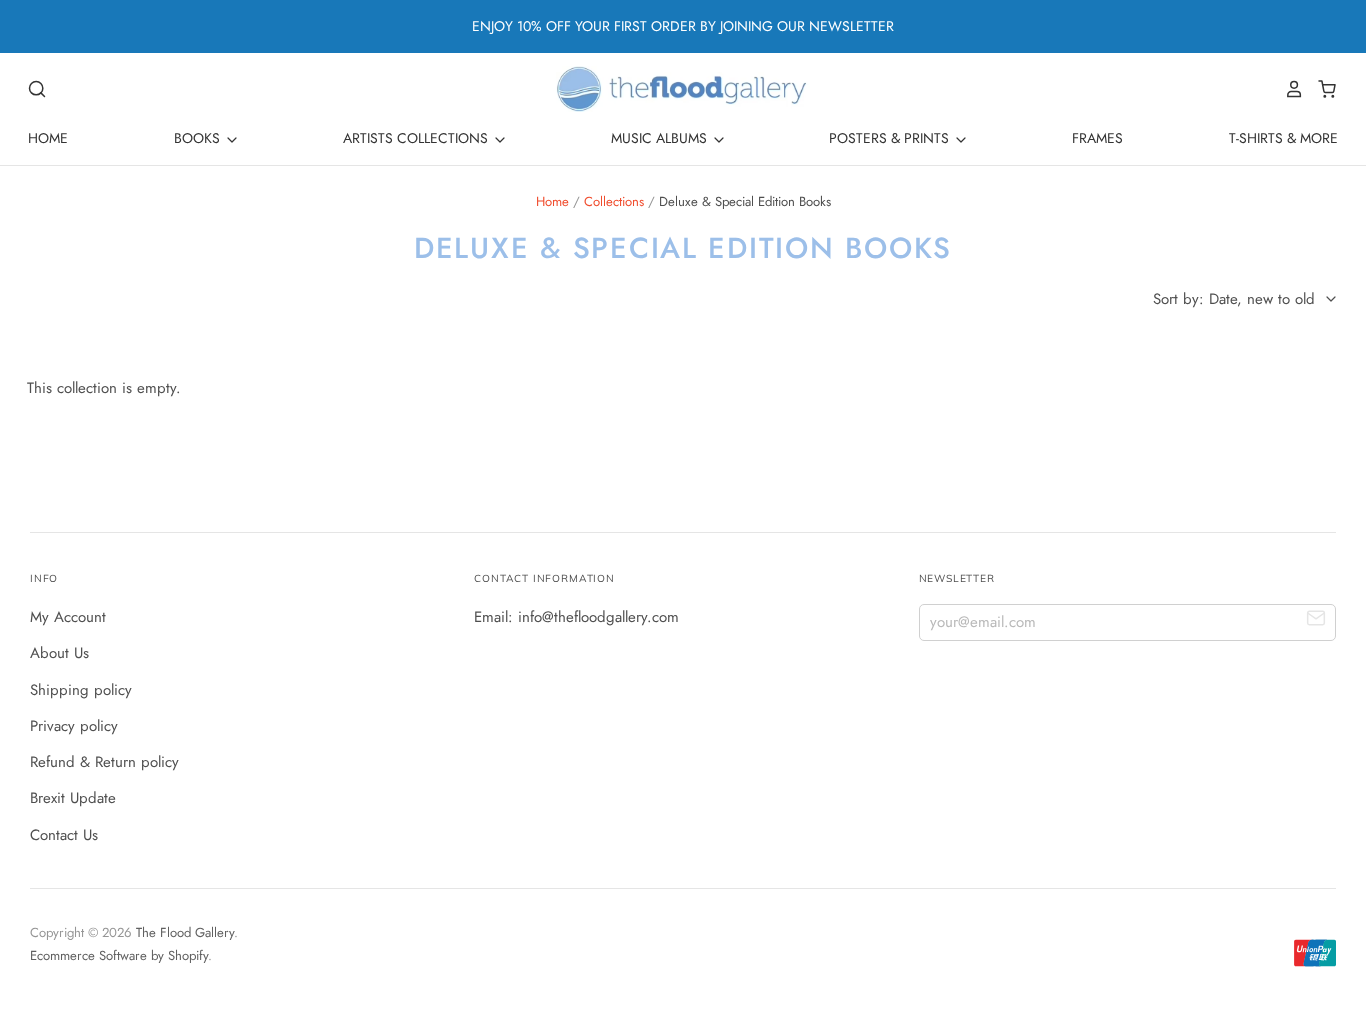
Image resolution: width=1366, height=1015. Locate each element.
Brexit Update (73, 798)
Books (199, 138)
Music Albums (661, 138)
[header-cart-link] (1321, 89)
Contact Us (64, 835)
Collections (614, 201)
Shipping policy (81, 690)
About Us (59, 653)
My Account (68, 617)
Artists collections (417, 138)
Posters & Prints (891, 138)
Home (48, 138)
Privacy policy (74, 726)
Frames (1097, 138)
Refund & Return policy (104, 762)
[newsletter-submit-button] (1316, 621)
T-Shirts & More (1283, 138)
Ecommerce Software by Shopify (119, 955)
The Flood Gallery (185, 932)
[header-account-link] (1289, 89)
